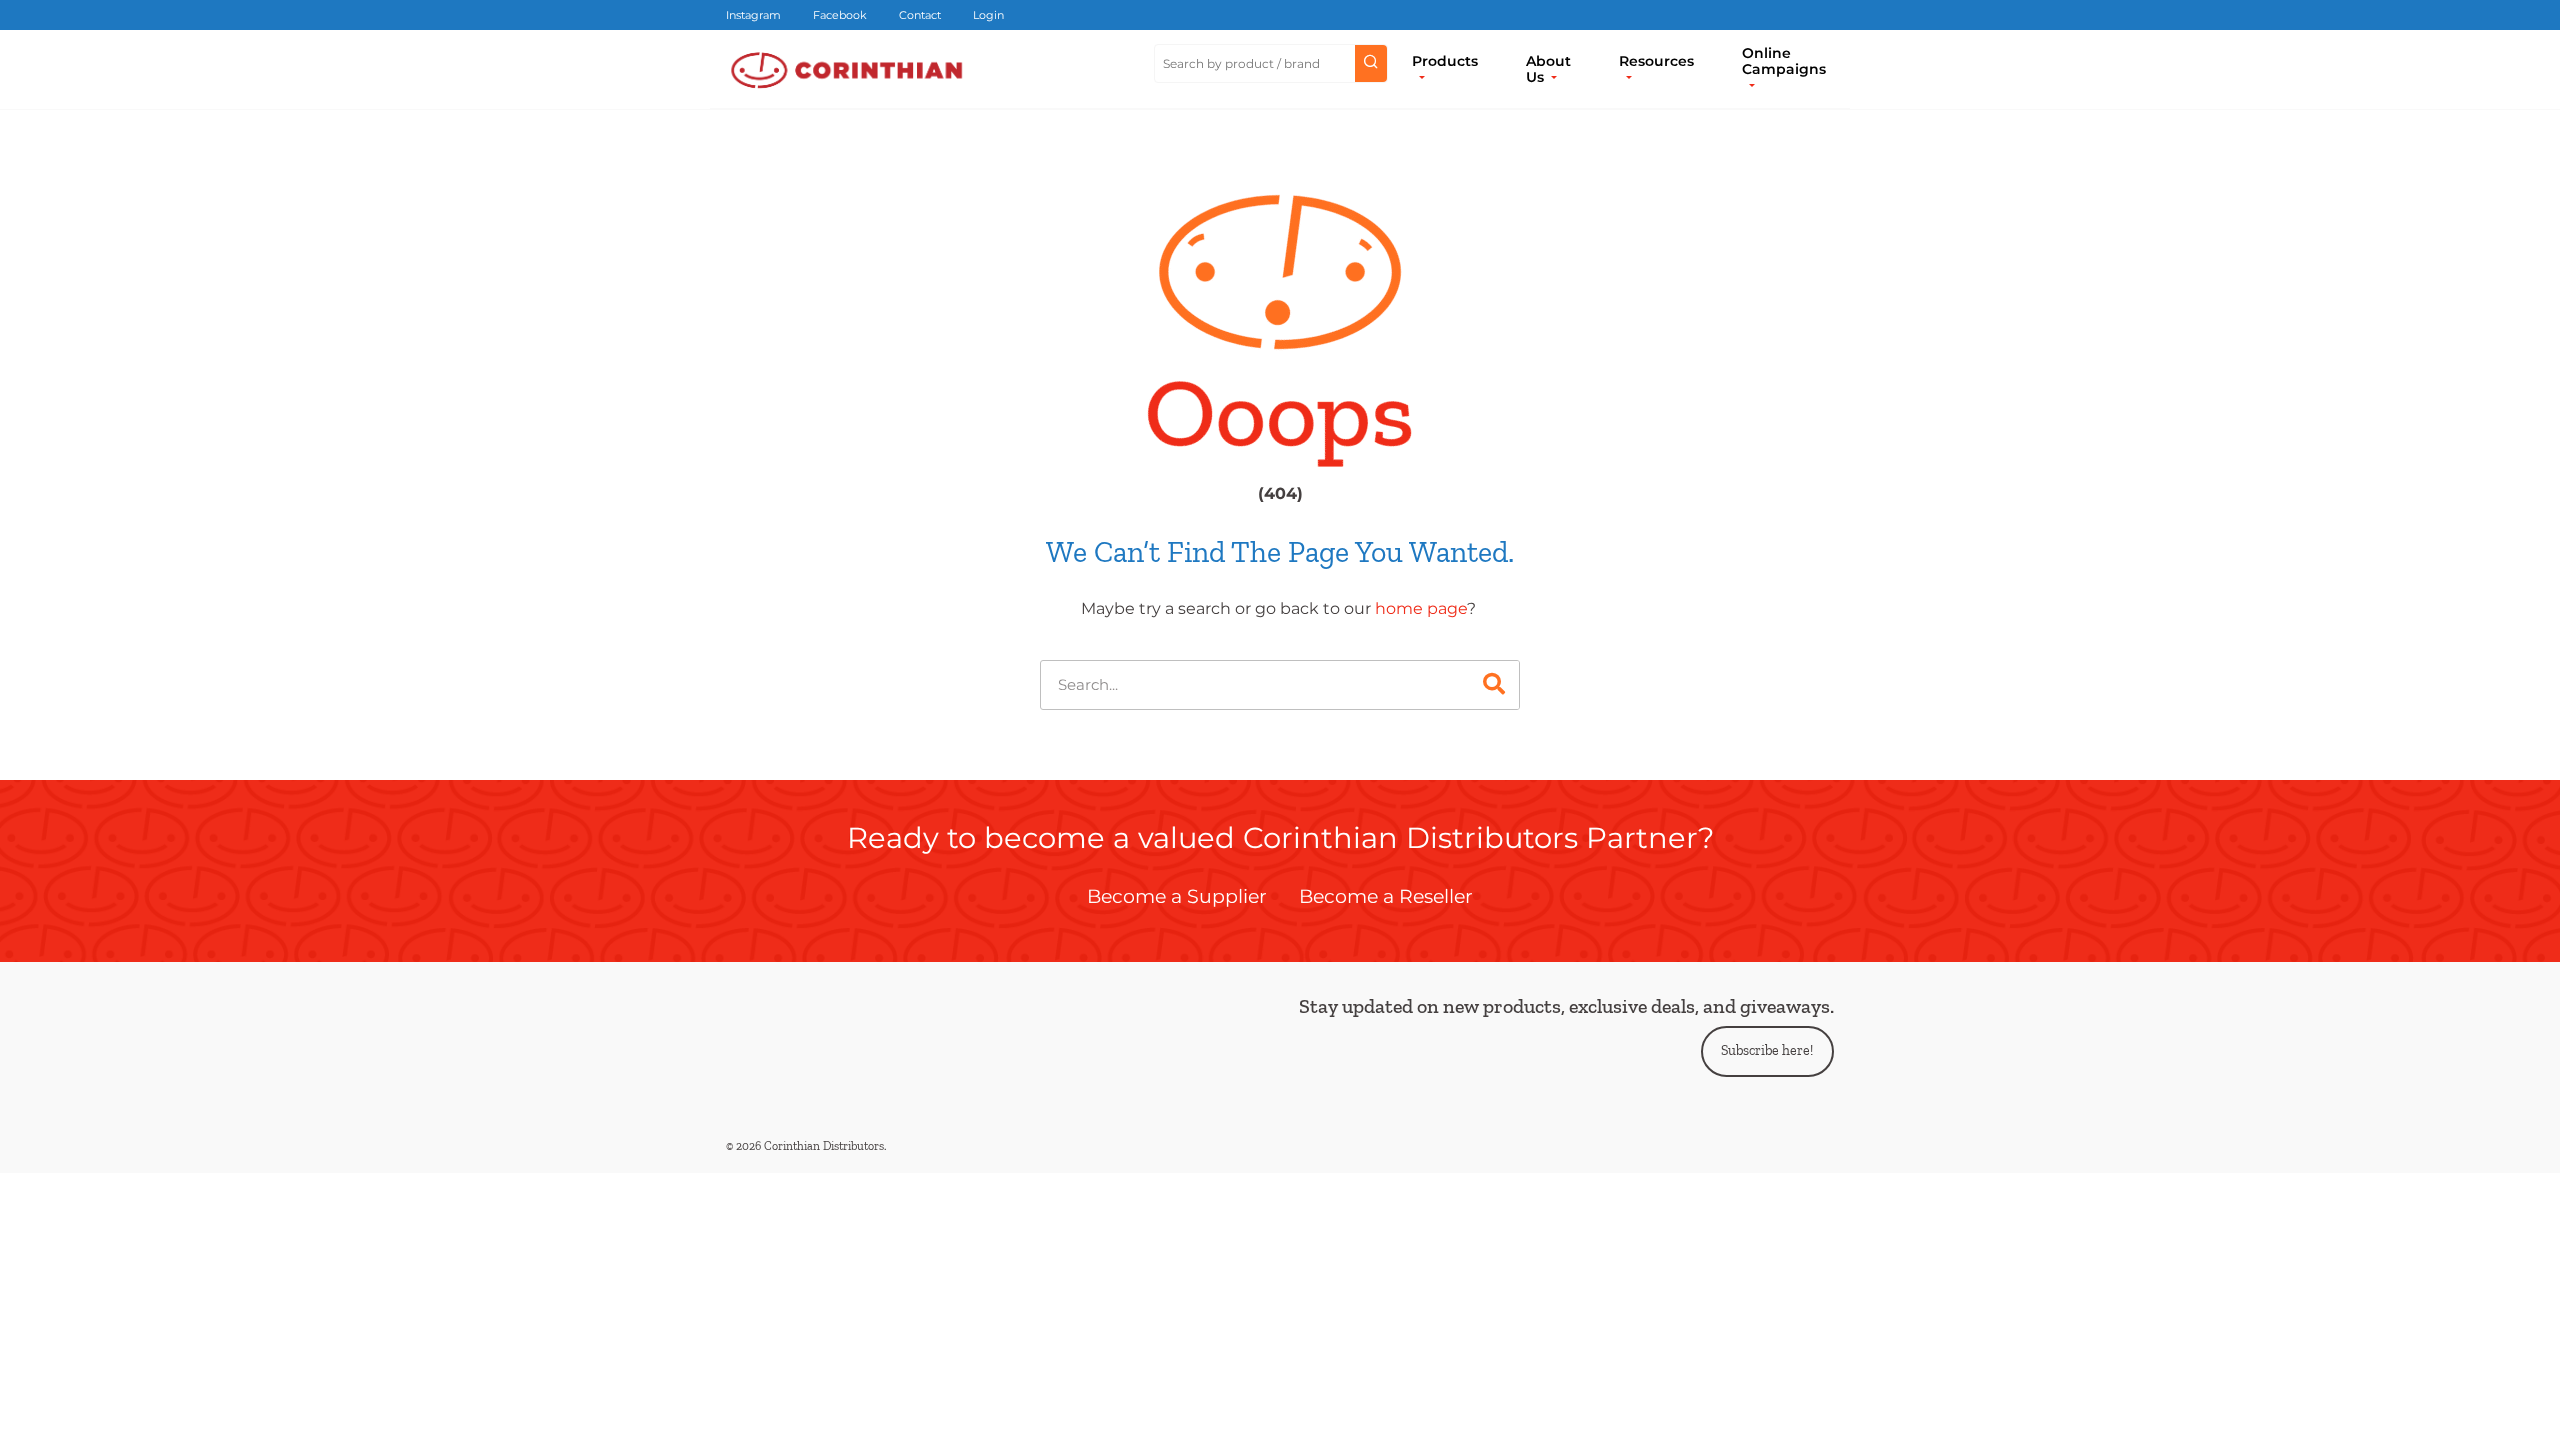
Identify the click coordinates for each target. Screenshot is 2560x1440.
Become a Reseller (1386, 896)
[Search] (1494, 685)
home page (1421, 608)
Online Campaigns (1784, 61)
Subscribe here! (1767, 1050)
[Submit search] (1371, 64)
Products (1445, 61)
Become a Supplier (1177, 896)
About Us (1548, 69)
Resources (1656, 61)
